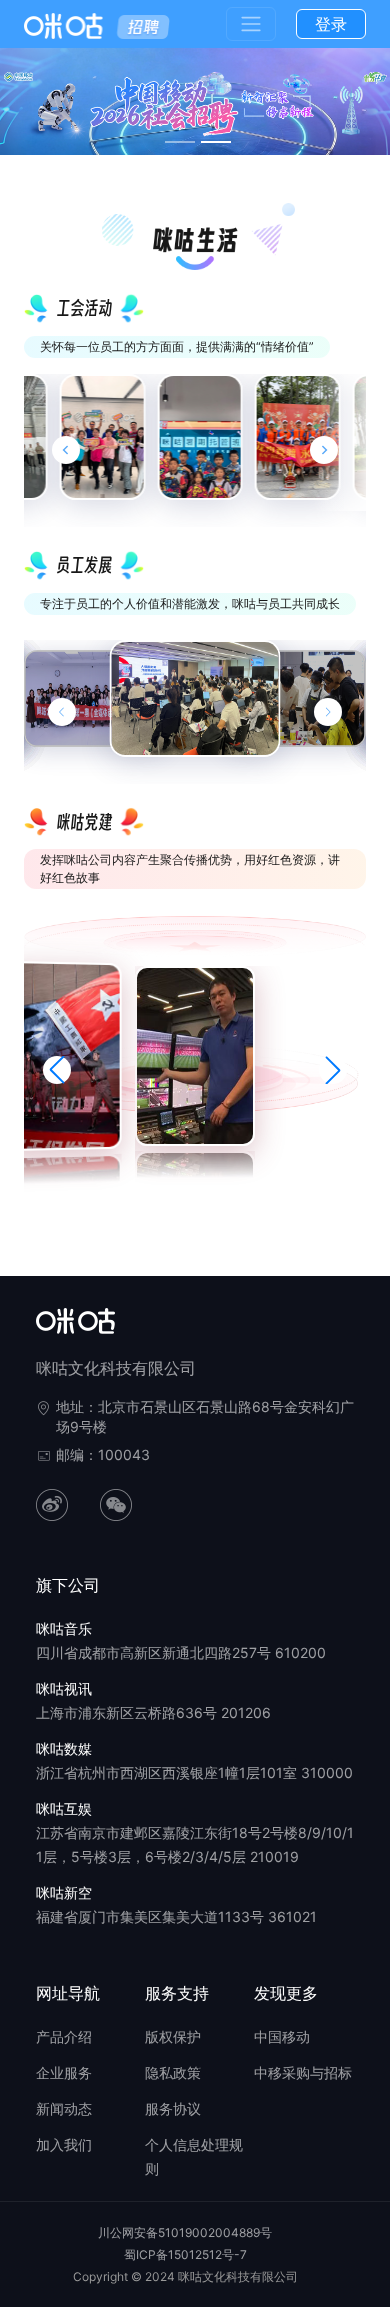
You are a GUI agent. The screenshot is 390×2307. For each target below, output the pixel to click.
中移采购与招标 (303, 2072)
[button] (57, 1070)
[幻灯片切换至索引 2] (216, 142)
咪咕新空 (64, 1892)
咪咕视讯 (64, 1688)
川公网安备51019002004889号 (185, 2232)
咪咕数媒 (64, 1748)
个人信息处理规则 (194, 2156)
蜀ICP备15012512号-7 (185, 2254)
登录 (331, 24)
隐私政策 (173, 2072)
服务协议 (173, 2108)
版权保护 (173, 2036)
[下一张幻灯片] (328, 712)
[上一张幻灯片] (62, 712)
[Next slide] (324, 450)
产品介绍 (64, 2036)
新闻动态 (64, 2108)
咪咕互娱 (64, 1808)
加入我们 (64, 2144)
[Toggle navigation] (251, 24)
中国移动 (282, 2036)
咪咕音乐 (64, 1628)
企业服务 (64, 2072)
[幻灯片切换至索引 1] (180, 142)
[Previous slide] (66, 450)
